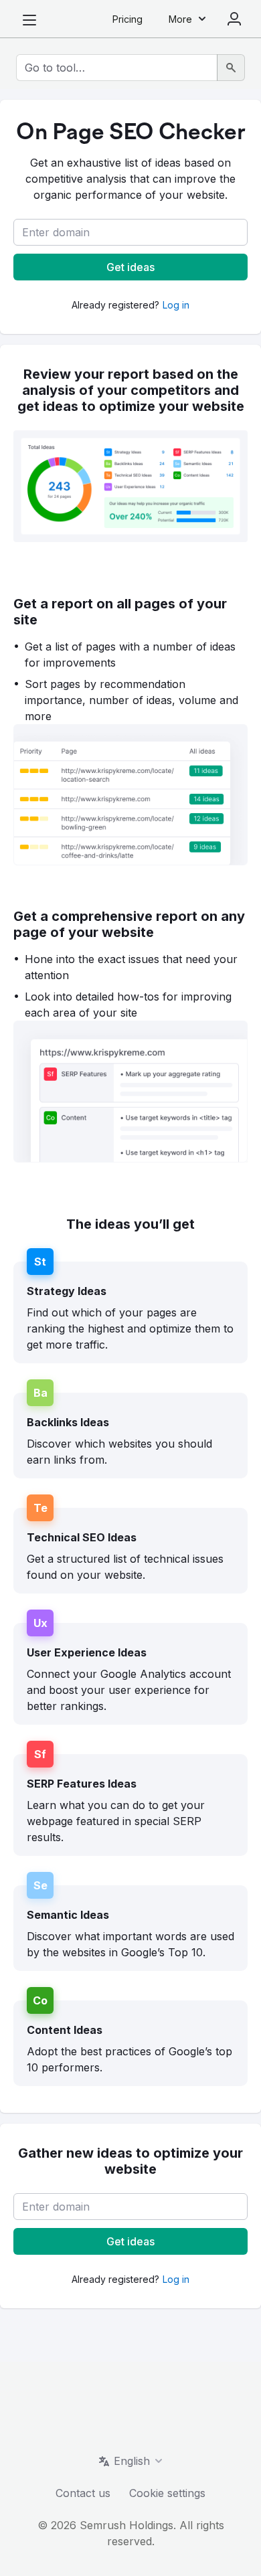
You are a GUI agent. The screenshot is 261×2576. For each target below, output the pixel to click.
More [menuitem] (180, 19)
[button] (130, 232)
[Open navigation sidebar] (29, 20)
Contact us (83, 2493)
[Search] (231, 68)
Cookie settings (167, 2493)
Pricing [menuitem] (127, 19)
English (132, 2461)
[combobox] (117, 68)
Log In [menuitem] (234, 19)
